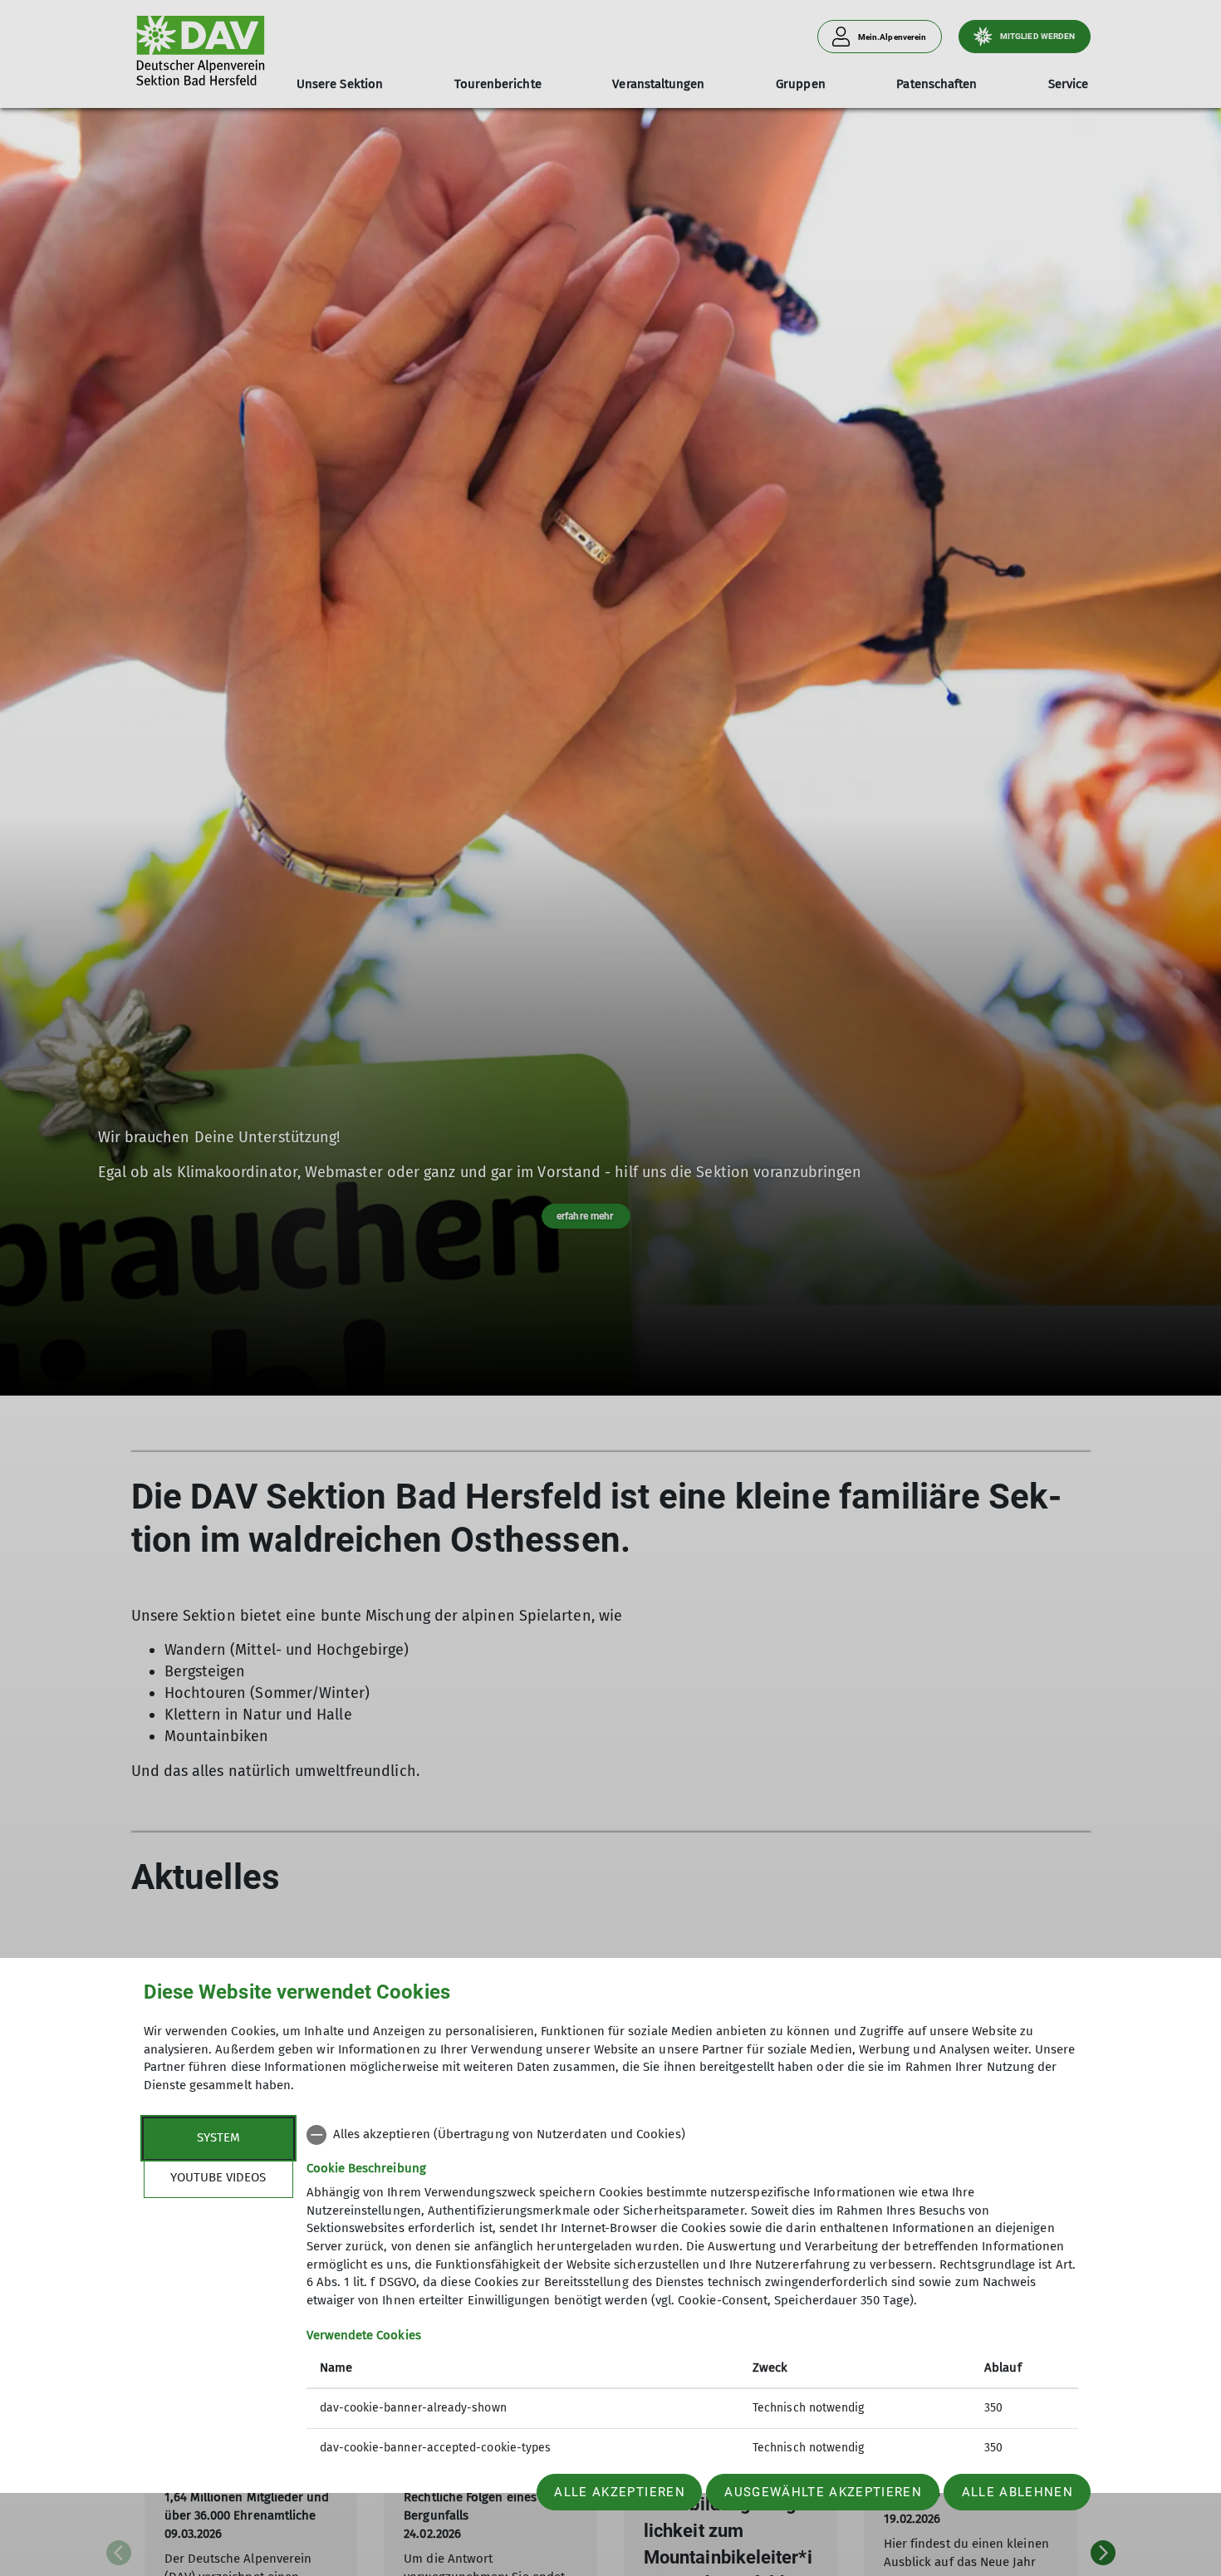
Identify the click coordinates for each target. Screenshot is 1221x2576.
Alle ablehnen (1017, 2492)
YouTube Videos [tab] (218, 2177)
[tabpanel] (692, 2293)
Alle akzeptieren (619, 2492)
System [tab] (218, 2137)
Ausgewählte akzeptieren (823, 2492)
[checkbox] (692, 2135)
